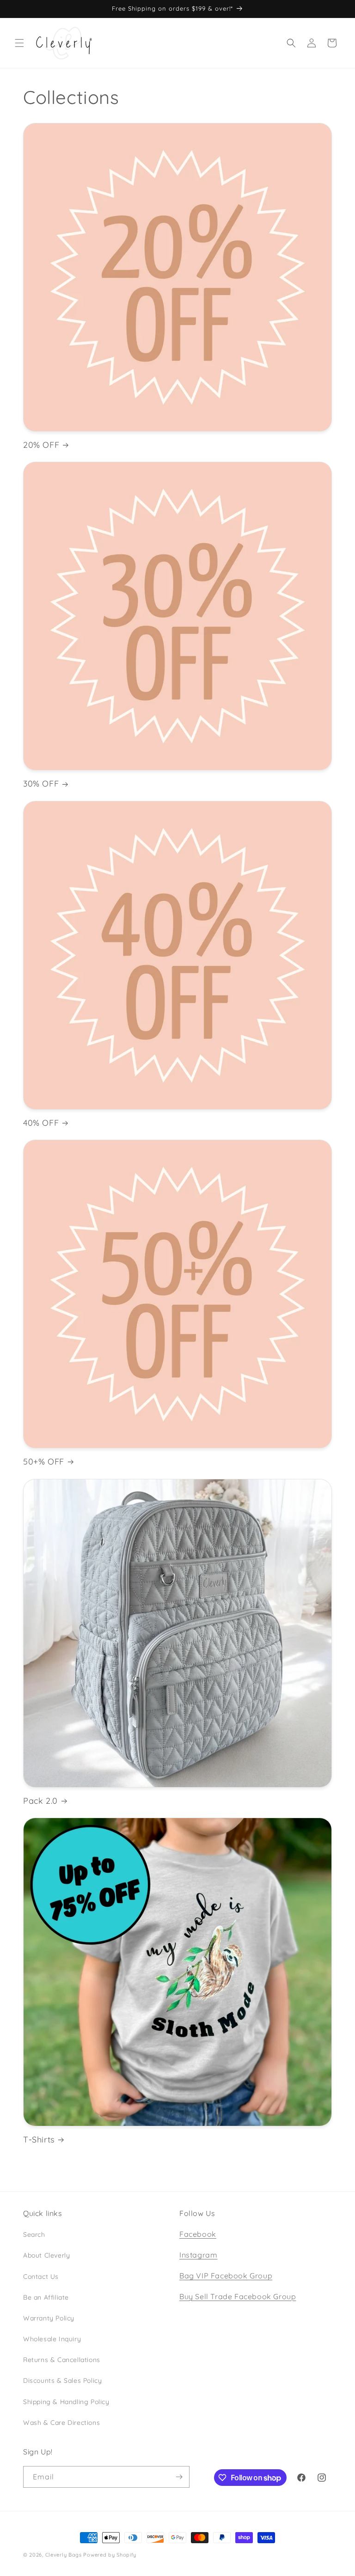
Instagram (198, 2255)
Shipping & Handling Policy (66, 2402)
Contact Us (41, 2277)
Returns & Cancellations (62, 2360)
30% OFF (41, 784)
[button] (19, 43)
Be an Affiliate (46, 2297)
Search (34, 2234)
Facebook (198, 2234)
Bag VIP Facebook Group (226, 2276)
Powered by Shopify (110, 2555)
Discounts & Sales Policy (62, 2381)
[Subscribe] (179, 2477)
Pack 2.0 (40, 1801)
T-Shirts (39, 2140)
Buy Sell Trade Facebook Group (238, 2296)
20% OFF (41, 445)
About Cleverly (46, 2255)
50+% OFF (44, 1462)
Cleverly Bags (64, 2555)
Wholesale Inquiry (52, 2339)
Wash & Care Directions (61, 2423)
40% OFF (41, 1123)
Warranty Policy (49, 2318)
